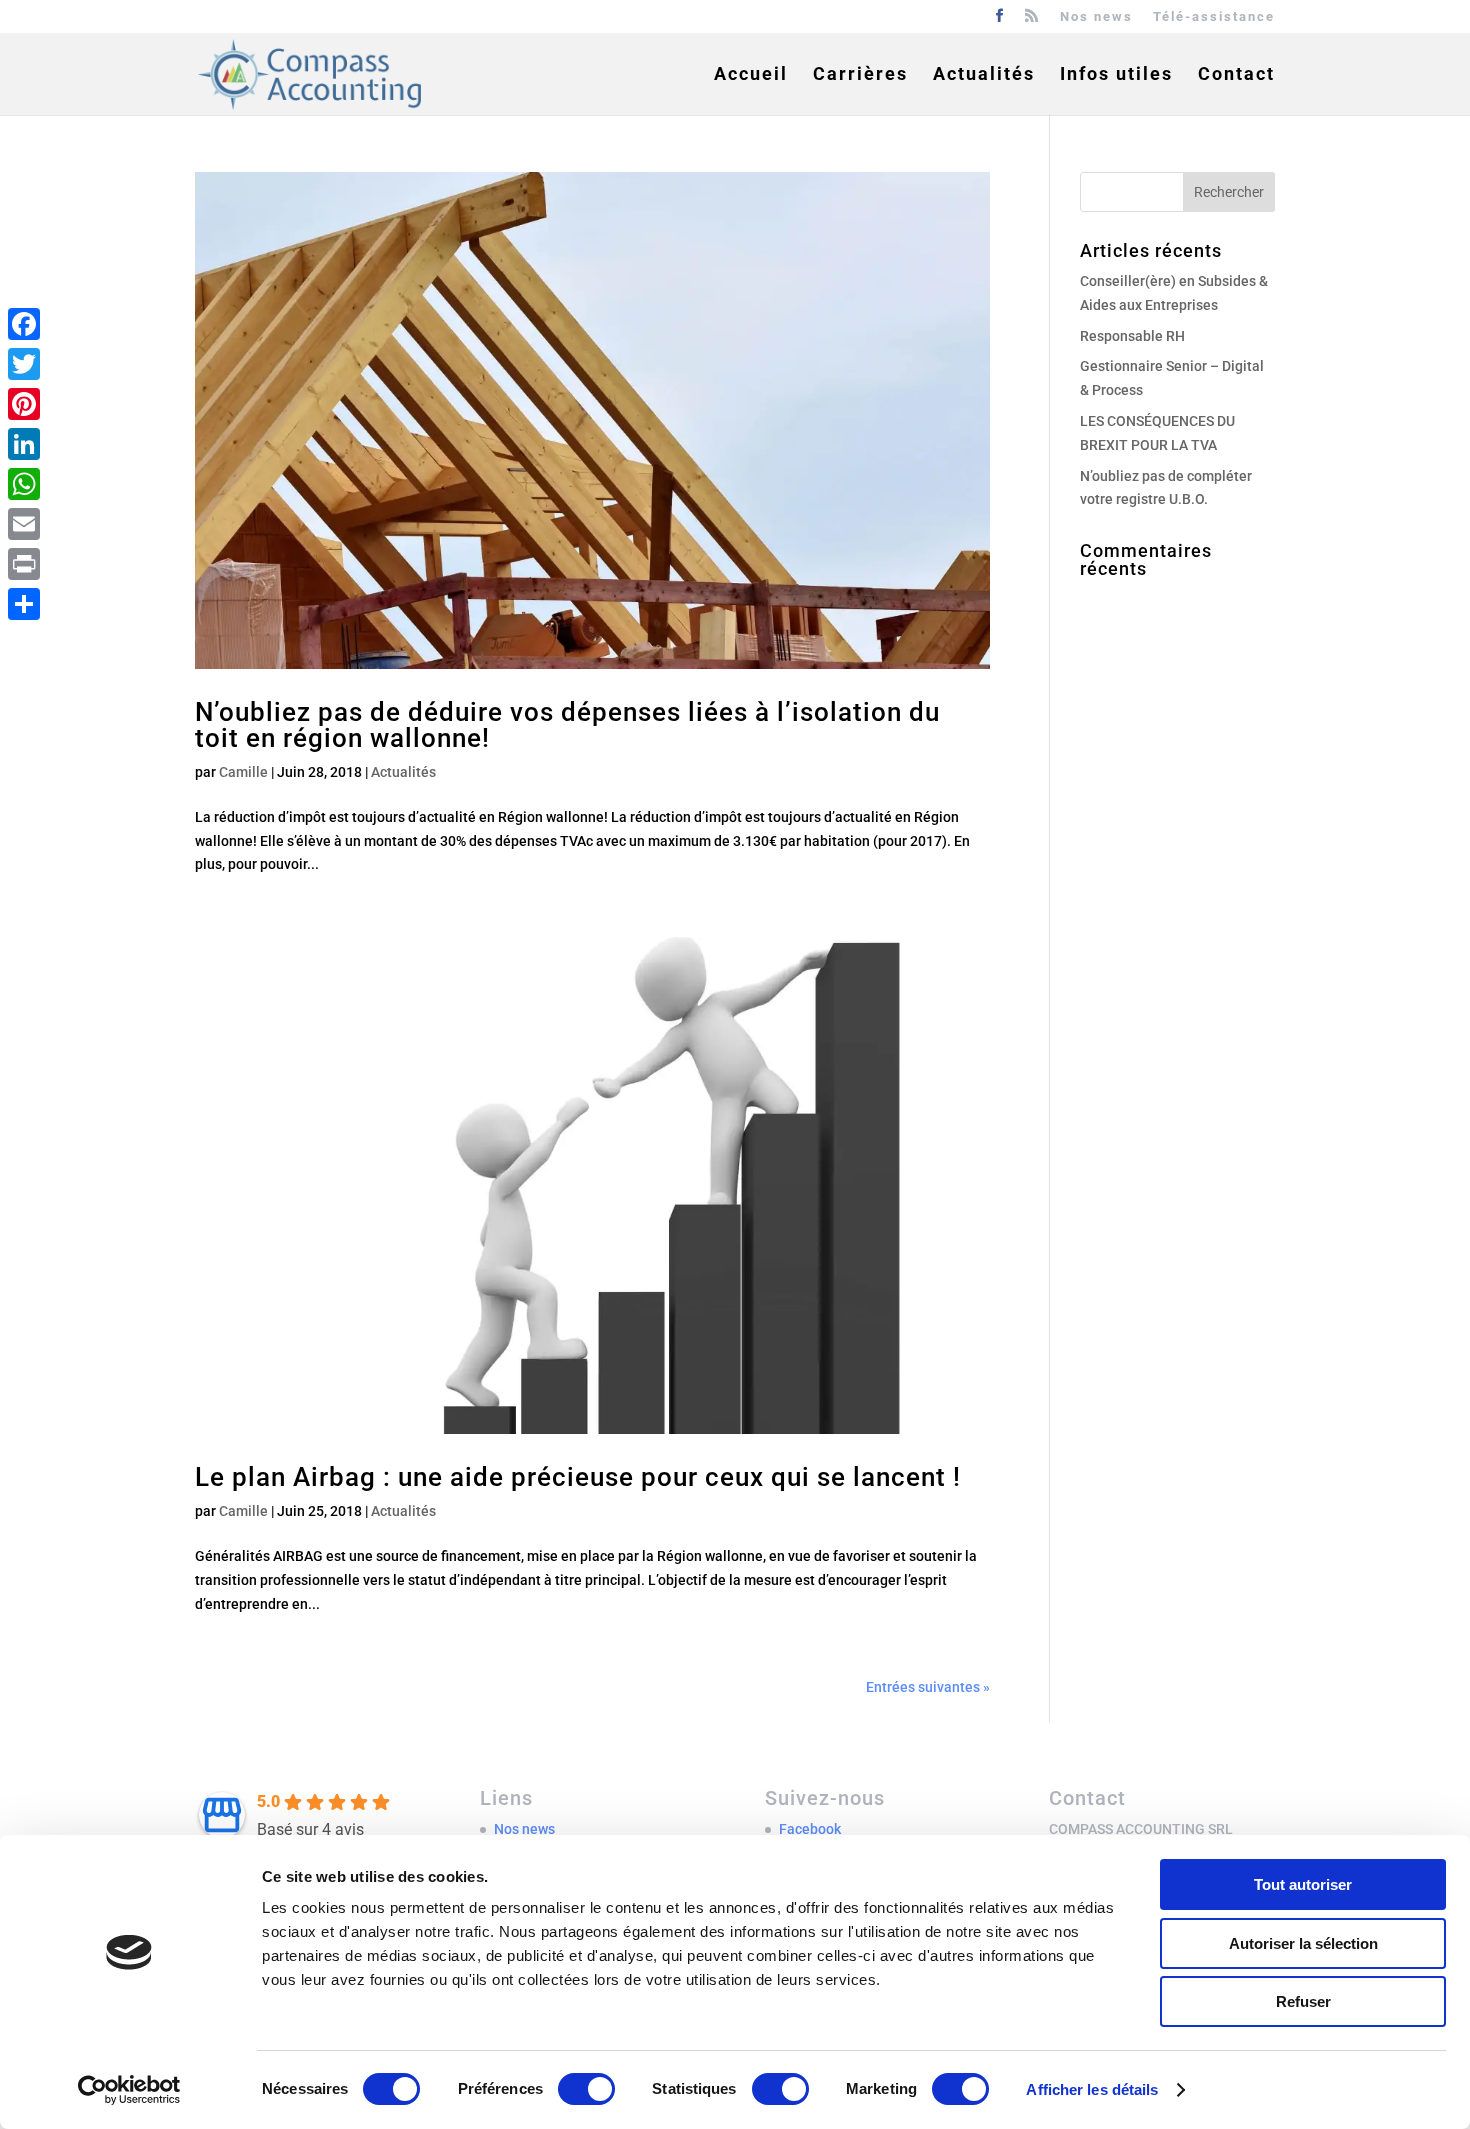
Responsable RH (1132, 336)
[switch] (586, 2089)
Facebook (810, 1829)
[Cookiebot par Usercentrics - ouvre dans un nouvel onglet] (129, 2090)
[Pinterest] (24, 404)
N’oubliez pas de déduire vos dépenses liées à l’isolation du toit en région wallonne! (567, 725)
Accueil (751, 75)
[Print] (24, 564)
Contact (1236, 75)
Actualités (984, 75)
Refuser (1303, 2001)
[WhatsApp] (24, 484)
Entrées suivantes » (928, 1687)
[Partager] (24, 604)
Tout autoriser (1303, 1884)
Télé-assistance (1214, 17)
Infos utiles (1116, 75)
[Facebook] (24, 324)
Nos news (1096, 17)
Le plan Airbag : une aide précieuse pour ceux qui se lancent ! (578, 1477)
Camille (243, 772)
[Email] (24, 524)
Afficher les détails (1092, 2089)
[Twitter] (24, 364)
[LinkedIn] (24, 444)
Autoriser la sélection (1303, 1943)
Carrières (860, 75)
